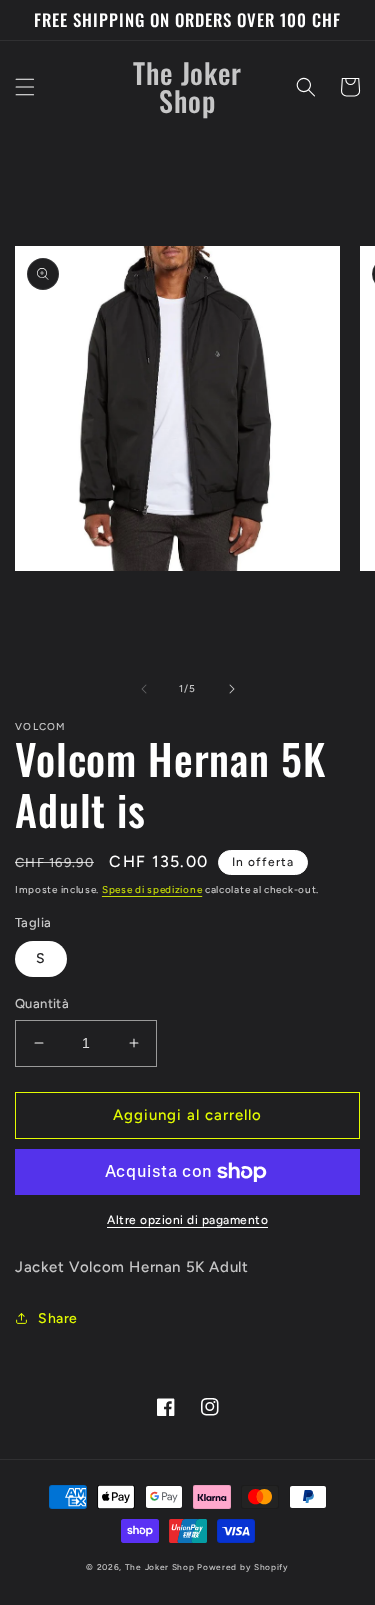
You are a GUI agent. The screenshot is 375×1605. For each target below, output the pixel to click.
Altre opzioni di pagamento (187, 1220)
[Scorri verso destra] (232, 689)
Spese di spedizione (152, 889)
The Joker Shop (160, 1567)
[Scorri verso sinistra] (144, 689)
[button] (25, 87)
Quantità (42, 1003)
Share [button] (58, 1318)
